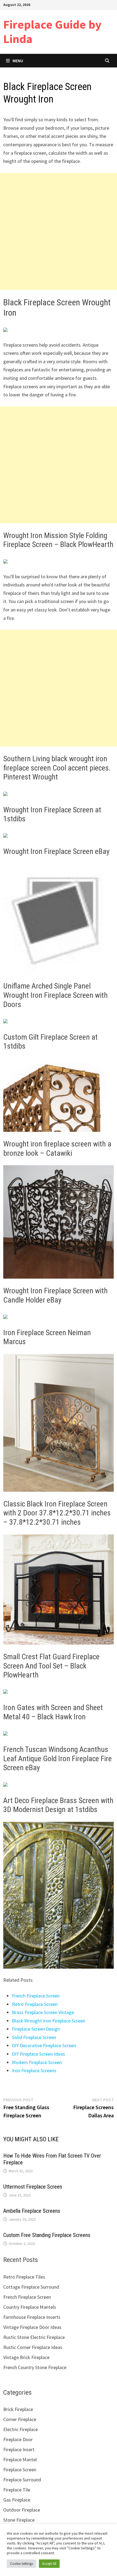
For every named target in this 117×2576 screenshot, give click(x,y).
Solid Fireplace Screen (34, 2037)
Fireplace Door (18, 2439)
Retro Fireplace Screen (35, 2004)
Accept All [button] (49, 2564)
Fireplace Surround (22, 2480)
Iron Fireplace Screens (34, 2070)
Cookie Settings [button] (21, 2564)
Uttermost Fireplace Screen (33, 2187)
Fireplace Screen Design (36, 2029)
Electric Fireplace (21, 2429)
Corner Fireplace (20, 2419)
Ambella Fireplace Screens (32, 2211)
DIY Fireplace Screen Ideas (39, 2054)
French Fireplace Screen (36, 1996)
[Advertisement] (59, 231)
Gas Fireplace (17, 2500)
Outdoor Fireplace (22, 2510)
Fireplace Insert (19, 2449)
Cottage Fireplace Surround (31, 2287)
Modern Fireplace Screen (37, 2062)
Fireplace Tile (17, 2490)
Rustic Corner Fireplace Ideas (33, 2347)
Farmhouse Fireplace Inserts (32, 2317)
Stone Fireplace (19, 2520)
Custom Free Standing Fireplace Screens (47, 2235)
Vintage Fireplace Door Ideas (32, 2327)
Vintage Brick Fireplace (26, 2357)
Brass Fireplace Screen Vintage (43, 2012)
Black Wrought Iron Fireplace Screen (49, 2021)
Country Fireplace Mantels (30, 2307)
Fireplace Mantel (20, 2460)
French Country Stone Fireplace (35, 2367)
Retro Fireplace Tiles (24, 2277)
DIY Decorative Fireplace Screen (44, 2045)
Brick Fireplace (18, 2409)
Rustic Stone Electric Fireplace (34, 2337)
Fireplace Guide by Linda (52, 32)
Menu (18, 61)
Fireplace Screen (20, 2470)
